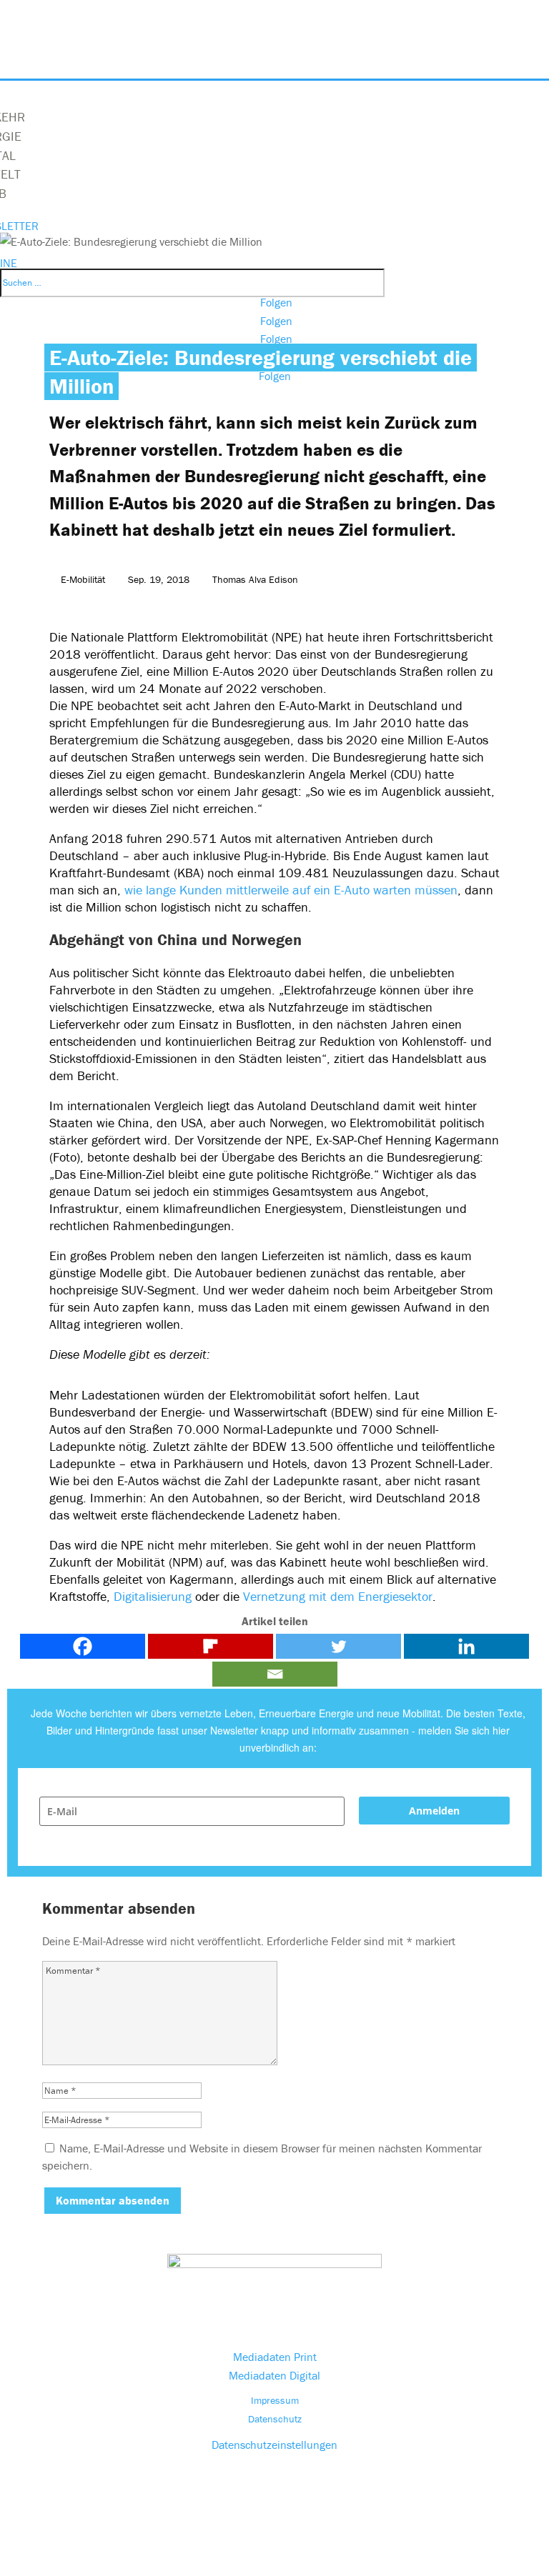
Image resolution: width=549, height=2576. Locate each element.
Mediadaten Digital (274, 2375)
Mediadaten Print (275, 2357)
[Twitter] (338, 1646)
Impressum (275, 2400)
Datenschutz (275, 2419)
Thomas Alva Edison (255, 579)
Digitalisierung (153, 1596)
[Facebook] (83, 1646)
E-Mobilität (83, 579)
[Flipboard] (211, 1646)
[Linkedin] (466, 1646)
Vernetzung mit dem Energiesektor (338, 1596)
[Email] (275, 1674)
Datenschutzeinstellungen (274, 2445)
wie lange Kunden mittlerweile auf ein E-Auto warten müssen (291, 890)
